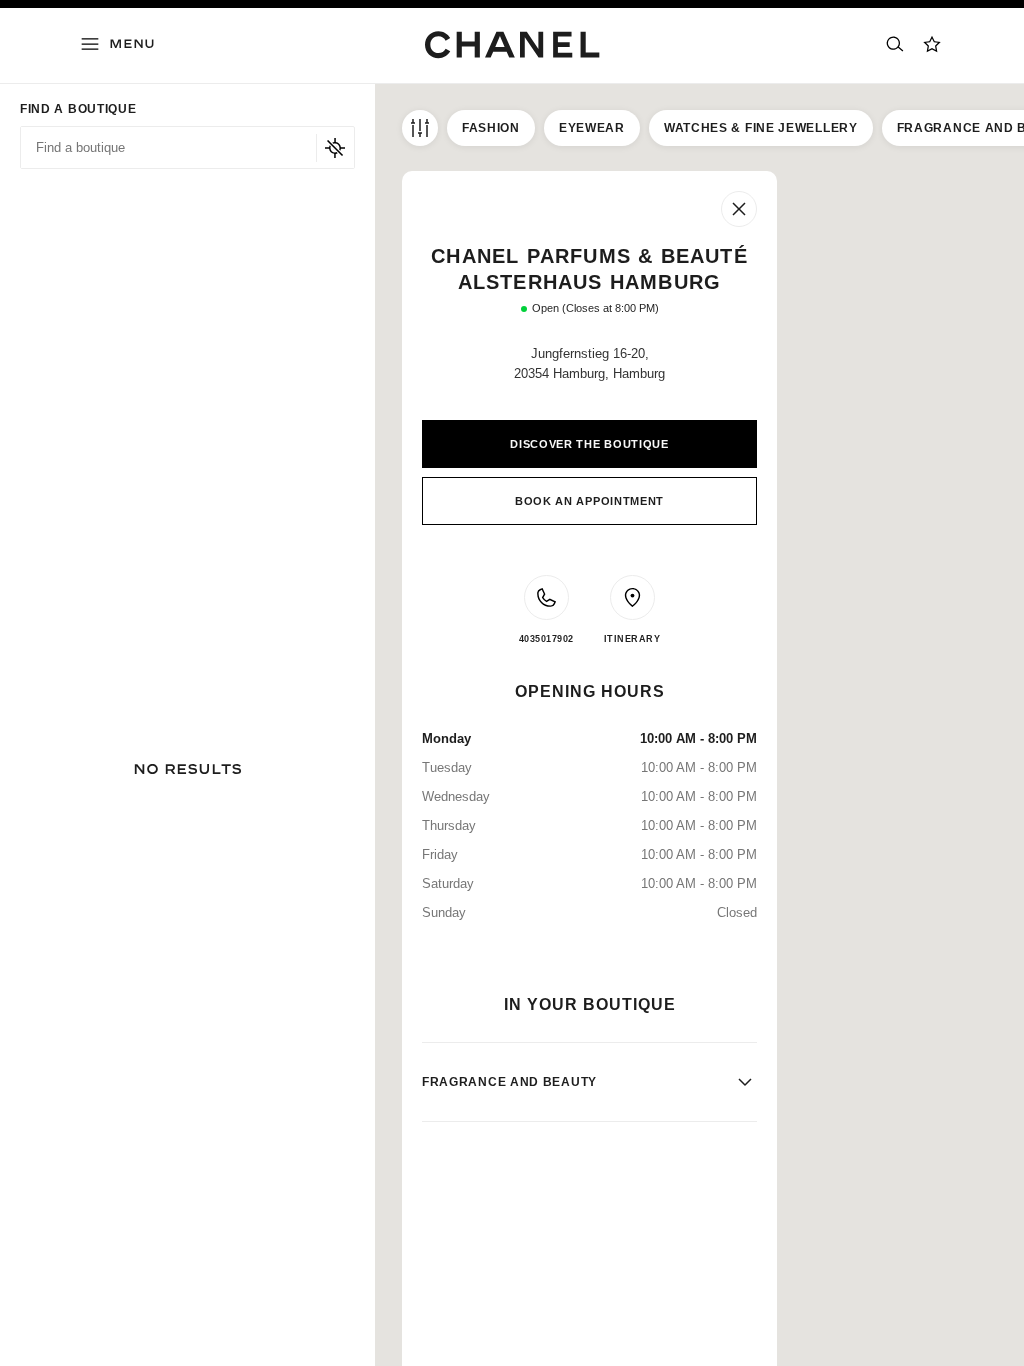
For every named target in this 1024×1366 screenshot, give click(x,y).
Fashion (491, 128)
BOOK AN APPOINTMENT (589, 501)
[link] (933, 44)
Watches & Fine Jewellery (761, 128)
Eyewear (592, 128)
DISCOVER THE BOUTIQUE (589, 444)
